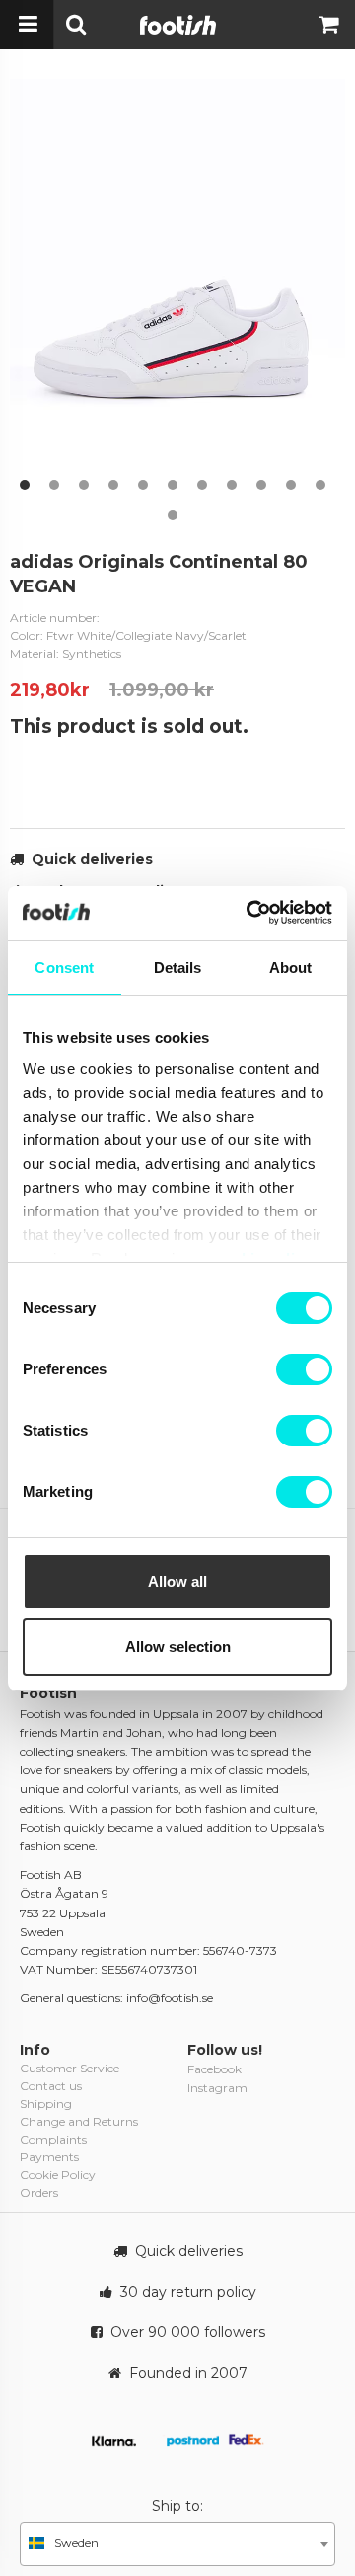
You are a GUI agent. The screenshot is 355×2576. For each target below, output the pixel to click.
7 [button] (202, 485)
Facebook (214, 2069)
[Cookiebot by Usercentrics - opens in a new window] (250, 913)
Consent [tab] (64, 967)
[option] (177, 289)
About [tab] (291, 967)
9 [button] (261, 485)
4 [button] (113, 485)
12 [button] (173, 515)
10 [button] (291, 485)
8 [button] (232, 485)
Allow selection (178, 1646)
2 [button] (54, 485)
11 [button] (320, 485)
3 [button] (84, 485)
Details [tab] (178, 967)
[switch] (304, 1369)
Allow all (177, 1581)
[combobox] (177, 2544)
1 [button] (25, 485)
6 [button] (173, 485)
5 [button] (143, 485)
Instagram (217, 2088)
